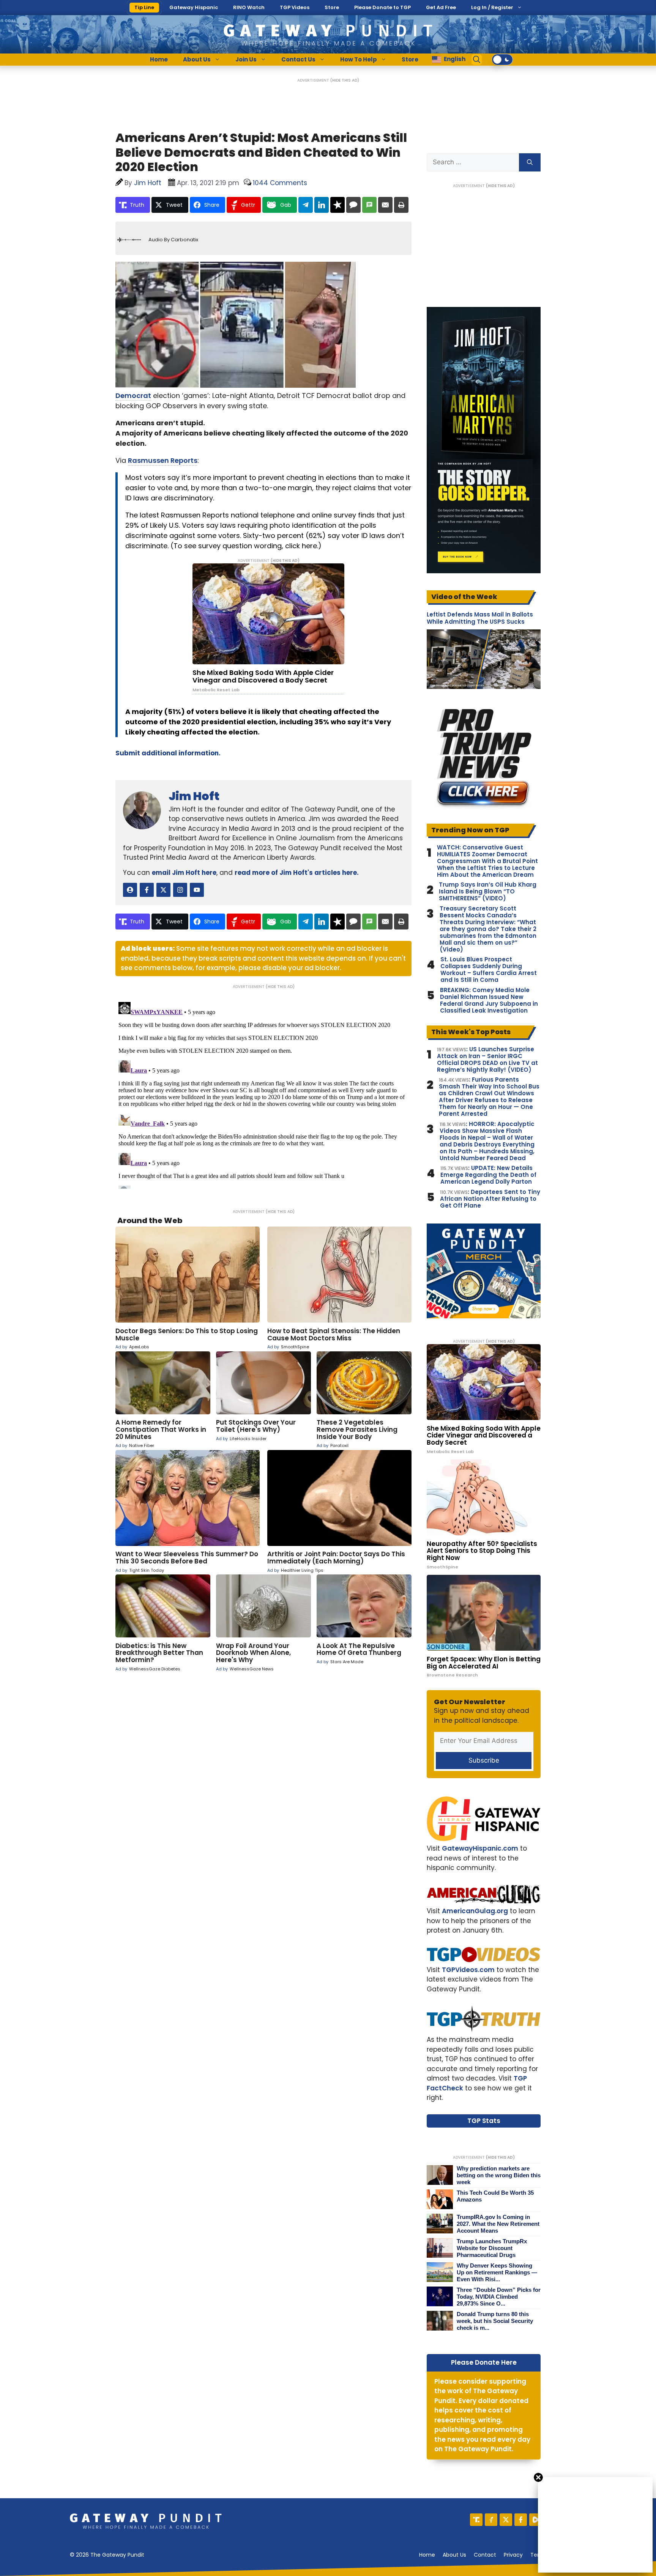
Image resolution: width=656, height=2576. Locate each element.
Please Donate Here (484, 2362)
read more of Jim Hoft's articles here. (297, 873)
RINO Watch (249, 7)
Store (332, 7)
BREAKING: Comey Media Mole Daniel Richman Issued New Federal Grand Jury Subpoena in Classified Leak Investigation (489, 1000)
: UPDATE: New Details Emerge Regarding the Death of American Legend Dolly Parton (488, 1175)
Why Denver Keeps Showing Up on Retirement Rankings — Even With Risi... (497, 2272)
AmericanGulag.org (475, 1911)
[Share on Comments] (353, 205)
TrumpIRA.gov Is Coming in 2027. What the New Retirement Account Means (498, 2224)
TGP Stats (484, 2121)
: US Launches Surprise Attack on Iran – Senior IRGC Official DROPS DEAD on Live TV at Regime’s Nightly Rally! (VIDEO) (487, 1060)
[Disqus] (263, 1094)
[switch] (502, 60)
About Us (197, 59)
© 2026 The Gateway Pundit (107, 2555)
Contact (485, 2555)
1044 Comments (280, 183)
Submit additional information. (168, 753)
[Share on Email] (385, 205)
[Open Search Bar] (477, 60)
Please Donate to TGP (382, 7)
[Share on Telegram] (306, 205)
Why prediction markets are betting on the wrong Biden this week (499, 2175)
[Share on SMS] (369, 205)
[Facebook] (521, 2520)
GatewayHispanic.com (480, 1848)
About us (454, 2555)
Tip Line (144, 7)
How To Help (359, 59)
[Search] (530, 162)
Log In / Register (492, 7)
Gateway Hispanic (194, 7)
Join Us (246, 59)
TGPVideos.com (468, 1970)
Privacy (513, 2555)
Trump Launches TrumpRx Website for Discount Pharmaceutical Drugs (492, 2248)
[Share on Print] (401, 205)
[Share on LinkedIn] (322, 205)
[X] (506, 2520)
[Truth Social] (476, 2520)
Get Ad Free (441, 7)
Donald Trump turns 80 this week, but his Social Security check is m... (495, 2321)
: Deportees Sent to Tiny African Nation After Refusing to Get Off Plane (490, 1199)
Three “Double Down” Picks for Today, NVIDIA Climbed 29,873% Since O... (499, 2297)
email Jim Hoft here (184, 873)
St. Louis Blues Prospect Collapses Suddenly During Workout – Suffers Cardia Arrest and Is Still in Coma (489, 970)
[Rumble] (535, 2520)
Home (159, 59)
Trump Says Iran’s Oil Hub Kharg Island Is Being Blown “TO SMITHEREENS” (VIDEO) (488, 892)
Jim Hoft (194, 796)
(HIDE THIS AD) (345, 80)
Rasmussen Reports (163, 460)
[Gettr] (491, 2520)
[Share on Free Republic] (337, 205)
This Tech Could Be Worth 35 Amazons (495, 2196)
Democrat (133, 396)
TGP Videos (295, 7)
